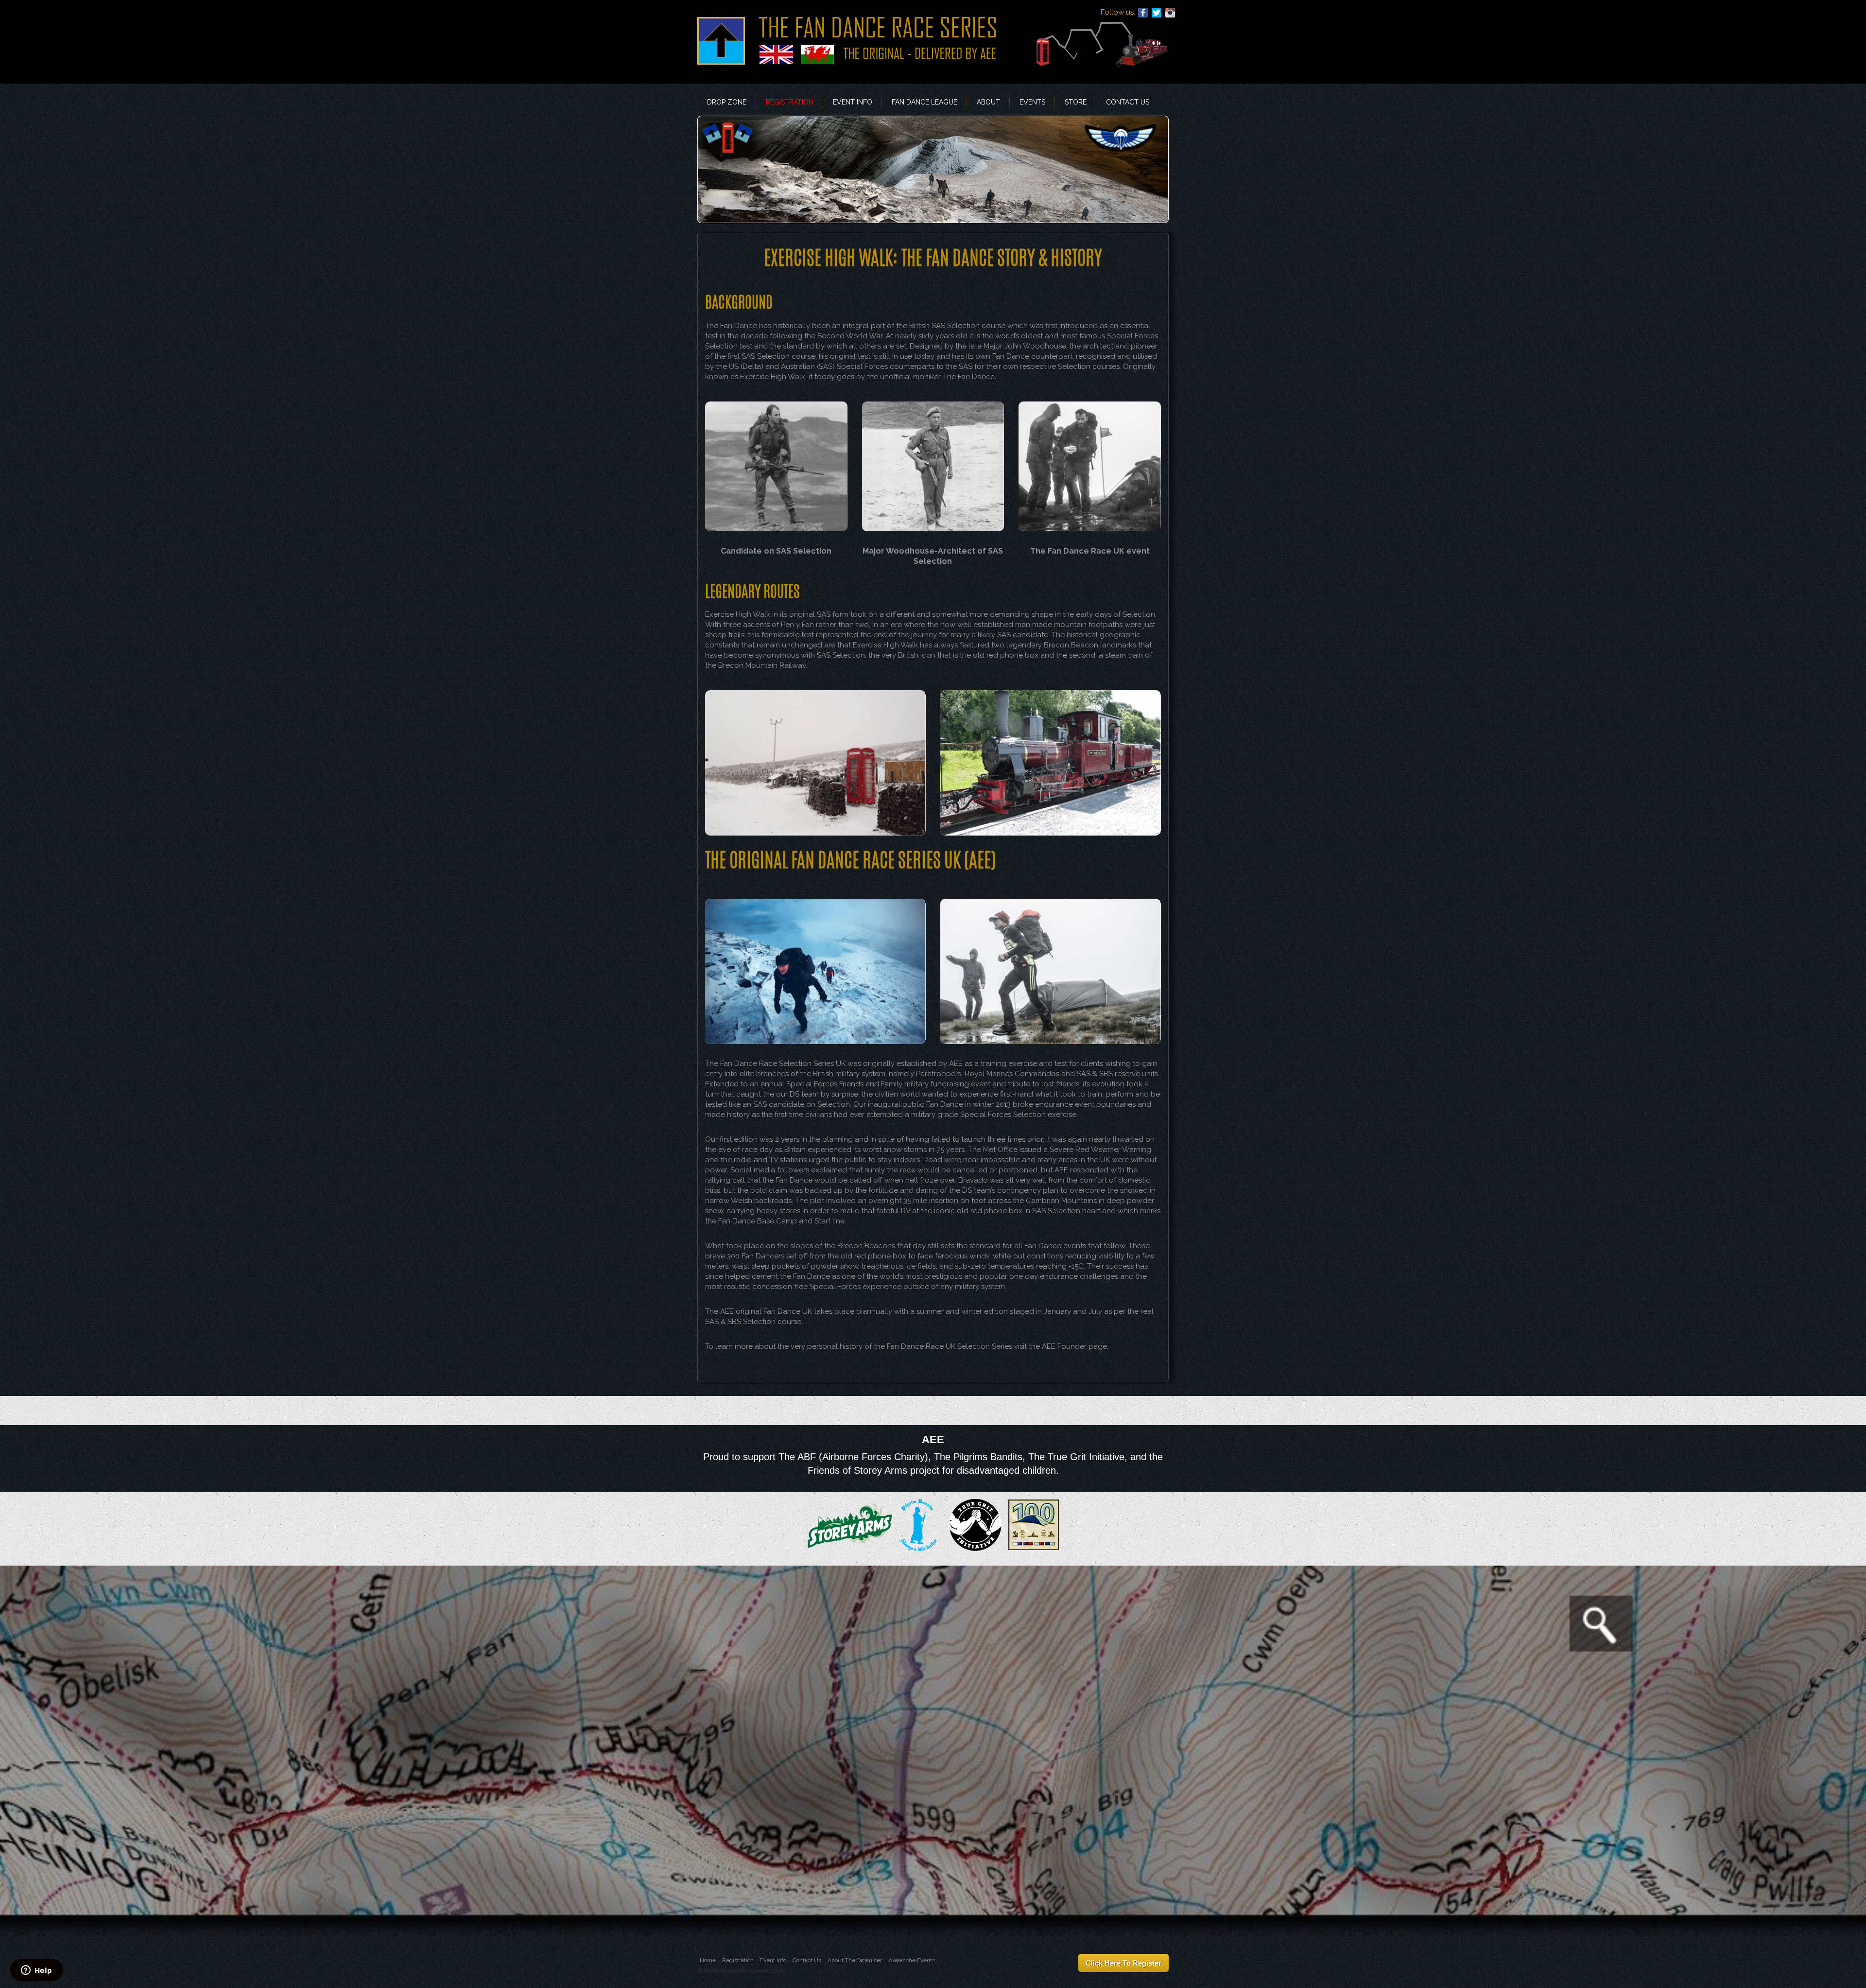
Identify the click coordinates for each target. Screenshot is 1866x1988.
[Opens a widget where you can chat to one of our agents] (36, 1971)
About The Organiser (855, 1960)
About (988, 102)
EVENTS (1032, 102)
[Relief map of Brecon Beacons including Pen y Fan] (933, 1750)
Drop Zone (727, 102)
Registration (790, 102)
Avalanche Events (912, 1960)
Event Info (853, 102)
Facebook (1143, 13)
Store (1076, 102)
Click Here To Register (1123, 1963)
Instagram (1170, 13)
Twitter (1157, 13)
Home (708, 1960)
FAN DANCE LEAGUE (924, 102)
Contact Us (1128, 102)
